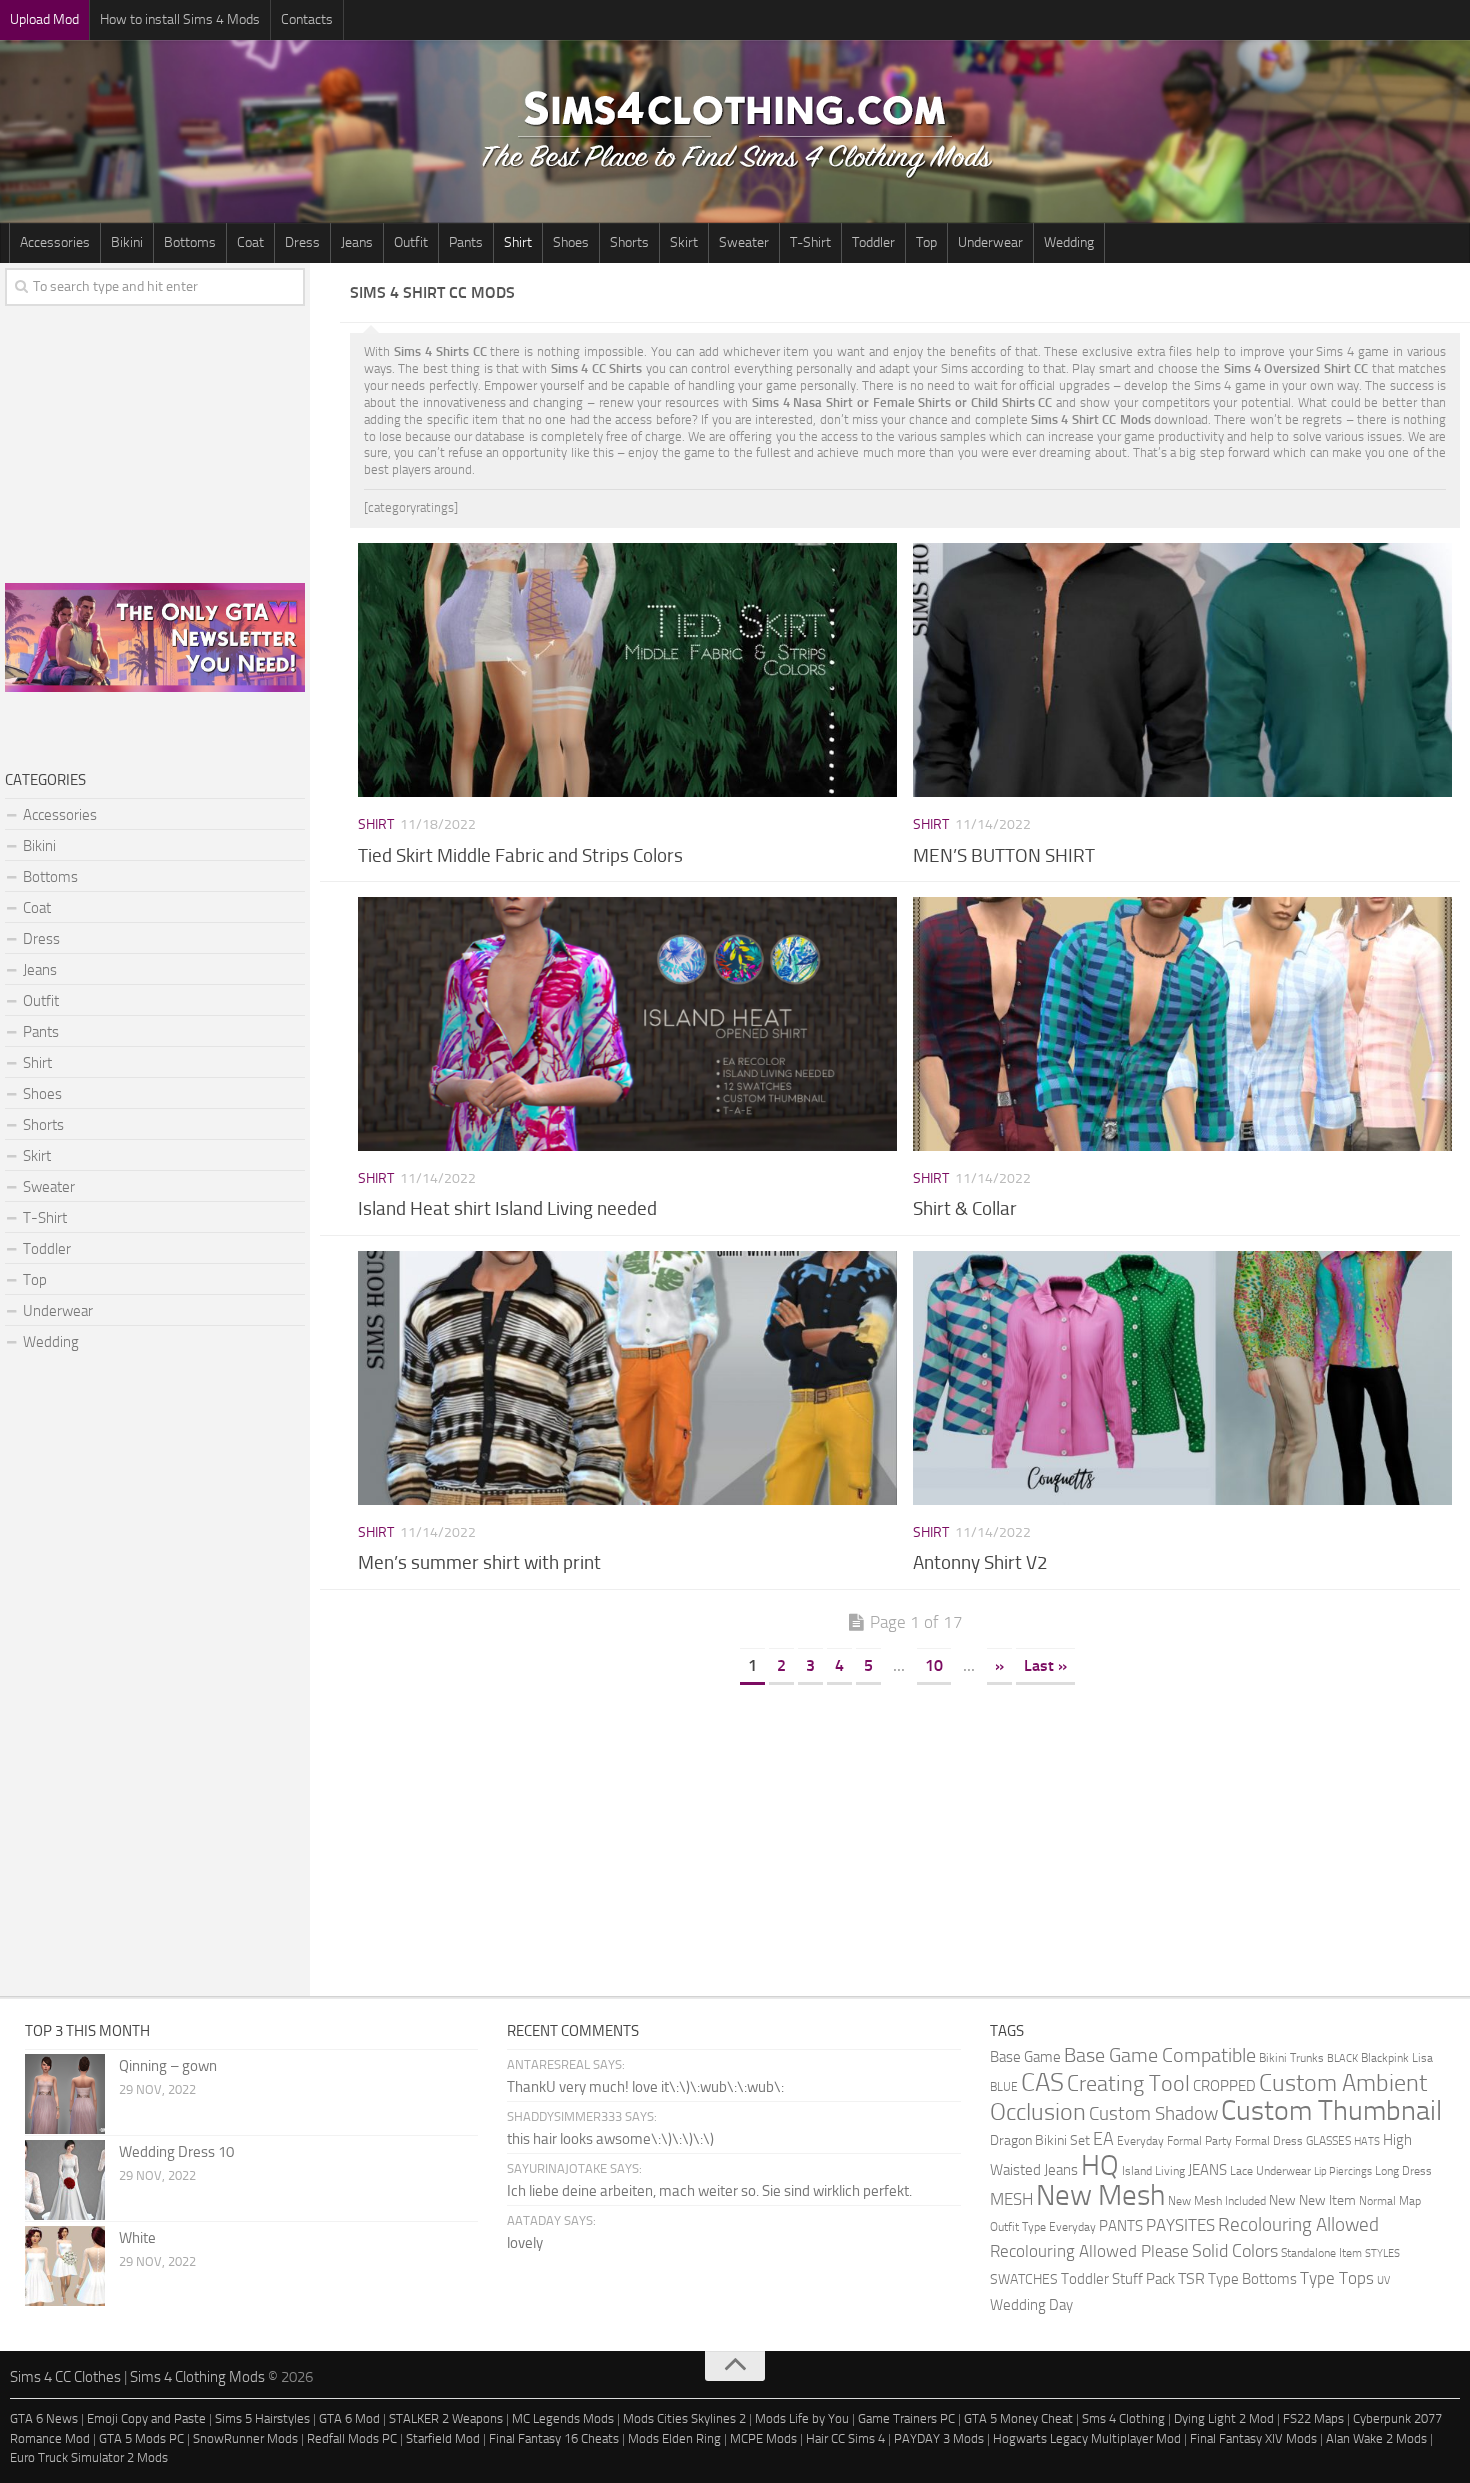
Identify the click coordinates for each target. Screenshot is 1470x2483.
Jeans (357, 242)
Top (926, 242)
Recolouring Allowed (1298, 2224)
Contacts (307, 19)
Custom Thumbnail (1331, 2110)
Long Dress (1403, 2170)
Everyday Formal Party (1174, 2140)
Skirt (684, 242)
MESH (1011, 2199)
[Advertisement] (905, 1836)
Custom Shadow (1153, 2113)
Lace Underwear (1270, 2170)
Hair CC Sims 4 (845, 2438)
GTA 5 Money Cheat (1018, 2418)
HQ (1100, 2165)
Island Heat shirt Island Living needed (507, 1208)
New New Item (1312, 2200)
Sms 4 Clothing (1123, 2418)
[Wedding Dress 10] (65, 2180)
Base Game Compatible (1160, 2055)
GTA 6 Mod (349, 2418)
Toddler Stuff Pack (1118, 2279)
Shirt (518, 242)
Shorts (629, 242)
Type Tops (1337, 2278)
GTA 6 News (44, 2418)
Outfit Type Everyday (1043, 2226)
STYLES (1382, 2253)
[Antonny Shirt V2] (1182, 1378)
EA (1103, 2139)
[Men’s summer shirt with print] (627, 1378)
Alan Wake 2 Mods (1376, 2438)
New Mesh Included (1217, 2200)
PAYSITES (1180, 2225)
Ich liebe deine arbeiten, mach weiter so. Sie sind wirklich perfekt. (709, 2191)
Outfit (411, 242)
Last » (1045, 1665)
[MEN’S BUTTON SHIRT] (1182, 670)
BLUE (1004, 2086)
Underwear (990, 242)
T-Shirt (810, 242)
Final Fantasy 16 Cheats (554, 2438)
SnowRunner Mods (245, 2438)
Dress (302, 242)
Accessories (55, 242)
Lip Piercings (1343, 2171)
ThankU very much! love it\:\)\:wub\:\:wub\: (645, 2087)
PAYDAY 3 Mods (939, 2438)
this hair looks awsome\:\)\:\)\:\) (610, 2139)
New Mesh (1100, 2195)
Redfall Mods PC (352, 2438)
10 (934, 1665)
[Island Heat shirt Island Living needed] (627, 1024)
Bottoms (190, 242)
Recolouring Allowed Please (1089, 2251)
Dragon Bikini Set (1040, 2140)
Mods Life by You (802, 2418)
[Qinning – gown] (65, 2094)
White (137, 2238)
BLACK (1342, 2058)
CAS (1042, 2082)
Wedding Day (1031, 2305)
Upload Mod (44, 19)
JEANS (1207, 2170)
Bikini (127, 242)
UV (1383, 2280)
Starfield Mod (443, 2438)
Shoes (571, 242)
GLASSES (1328, 2140)
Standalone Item (1321, 2252)
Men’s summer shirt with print (479, 1562)
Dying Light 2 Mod (1224, 2418)
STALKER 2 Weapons (446, 2418)
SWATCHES (1024, 2279)
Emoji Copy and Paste (146, 2418)
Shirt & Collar (965, 1208)
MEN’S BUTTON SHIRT (1004, 855)
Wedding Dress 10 (176, 2152)
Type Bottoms (1252, 2279)
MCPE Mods (763, 2438)
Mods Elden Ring (674, 2438)
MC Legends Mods (563, 2418)
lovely (525, 2243)
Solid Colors (1235, 2251)
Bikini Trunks (1291, 2057)
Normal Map (1390, 2200)
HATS (1367, 2141)
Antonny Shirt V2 (980, 1562)
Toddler (873, 242)
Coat (250, 242)
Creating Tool (1128, 2084)
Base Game (1025, 2057)
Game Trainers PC (906, 2418)
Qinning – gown (168, 2066)
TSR (1191, 2278)
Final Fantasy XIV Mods (1253, 2438)
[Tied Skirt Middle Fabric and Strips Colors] (627, 670)
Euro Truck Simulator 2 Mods (89, 2457)
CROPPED (1224, 2086)
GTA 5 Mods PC (141, 2438)
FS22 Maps (1313, 2418)
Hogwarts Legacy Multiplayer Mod (1087, 2438)
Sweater (744, 242)
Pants (466, 242)
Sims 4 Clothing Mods (197, 2377)
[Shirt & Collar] (1182, 1024)
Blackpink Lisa (1397, 2057)
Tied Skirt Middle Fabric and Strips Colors (520, 855)
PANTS (1121, 2226)
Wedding (1069, 242)
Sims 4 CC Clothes (65, 2377)
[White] (65, 2266)
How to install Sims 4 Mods (180, 19)
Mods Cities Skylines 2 (684, 2418)
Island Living (1153, 2170)
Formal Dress (1269, 2140)
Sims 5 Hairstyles (262, 2418)
